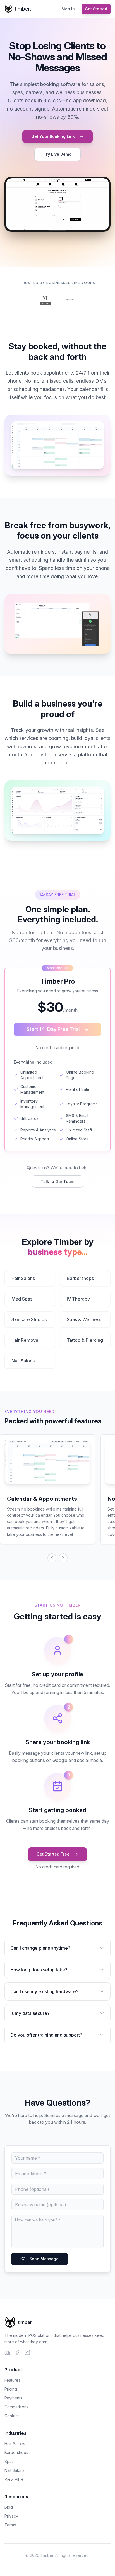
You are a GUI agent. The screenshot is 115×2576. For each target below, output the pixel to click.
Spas (9, 2461)
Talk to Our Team (57, 1181)
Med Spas (22, 1299)
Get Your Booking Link (53, 136)
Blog (9, 2507)
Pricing (11, 2389)
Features (12, 2380)
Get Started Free (53, 1854)
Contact (12, 2416)
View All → (14, 2479)
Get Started (96, 9)
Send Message (44, 2259)
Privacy (11, 2516)
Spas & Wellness (84, 1319)
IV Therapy (78, 1299)
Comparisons (16, 2407)
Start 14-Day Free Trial (53, 1029)
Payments (13, 2398)
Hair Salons (23, 1278)
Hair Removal (25, 1340)
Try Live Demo (57, 154)
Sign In (68, 9)
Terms (10, 2525)
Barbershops (80, 1278)
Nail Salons (23, 1361)
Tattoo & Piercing (85, 1340)
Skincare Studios (29, 1319)
